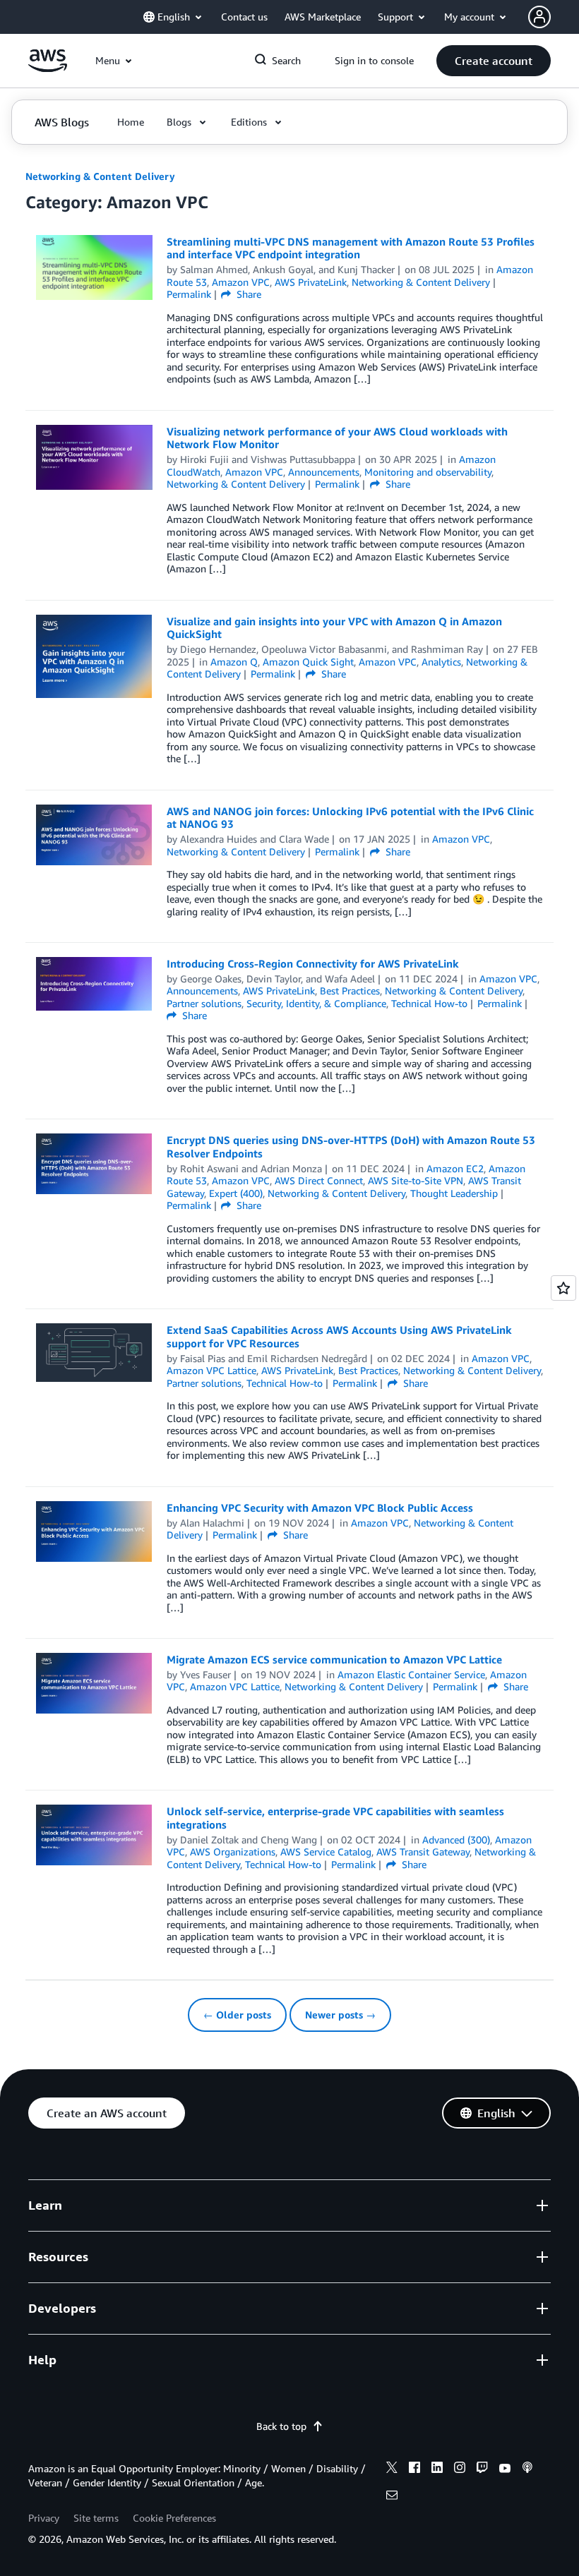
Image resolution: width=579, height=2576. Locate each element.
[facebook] (414, 2469)
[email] (392, 2497)
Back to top (281, 2426)
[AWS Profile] (539, 17)
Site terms (96, 2518)
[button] (494, 61)
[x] (392, 2469)
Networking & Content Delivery (100, 176)
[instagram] (460, 2469)
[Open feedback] (563, 1288)
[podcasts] (527, 2469)
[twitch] (482, 2469)
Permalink (189, 294)
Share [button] (247, 294)
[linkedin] (437, 2469)
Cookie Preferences (174, 2518)
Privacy (44, 2518)
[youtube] (505, 2469)
